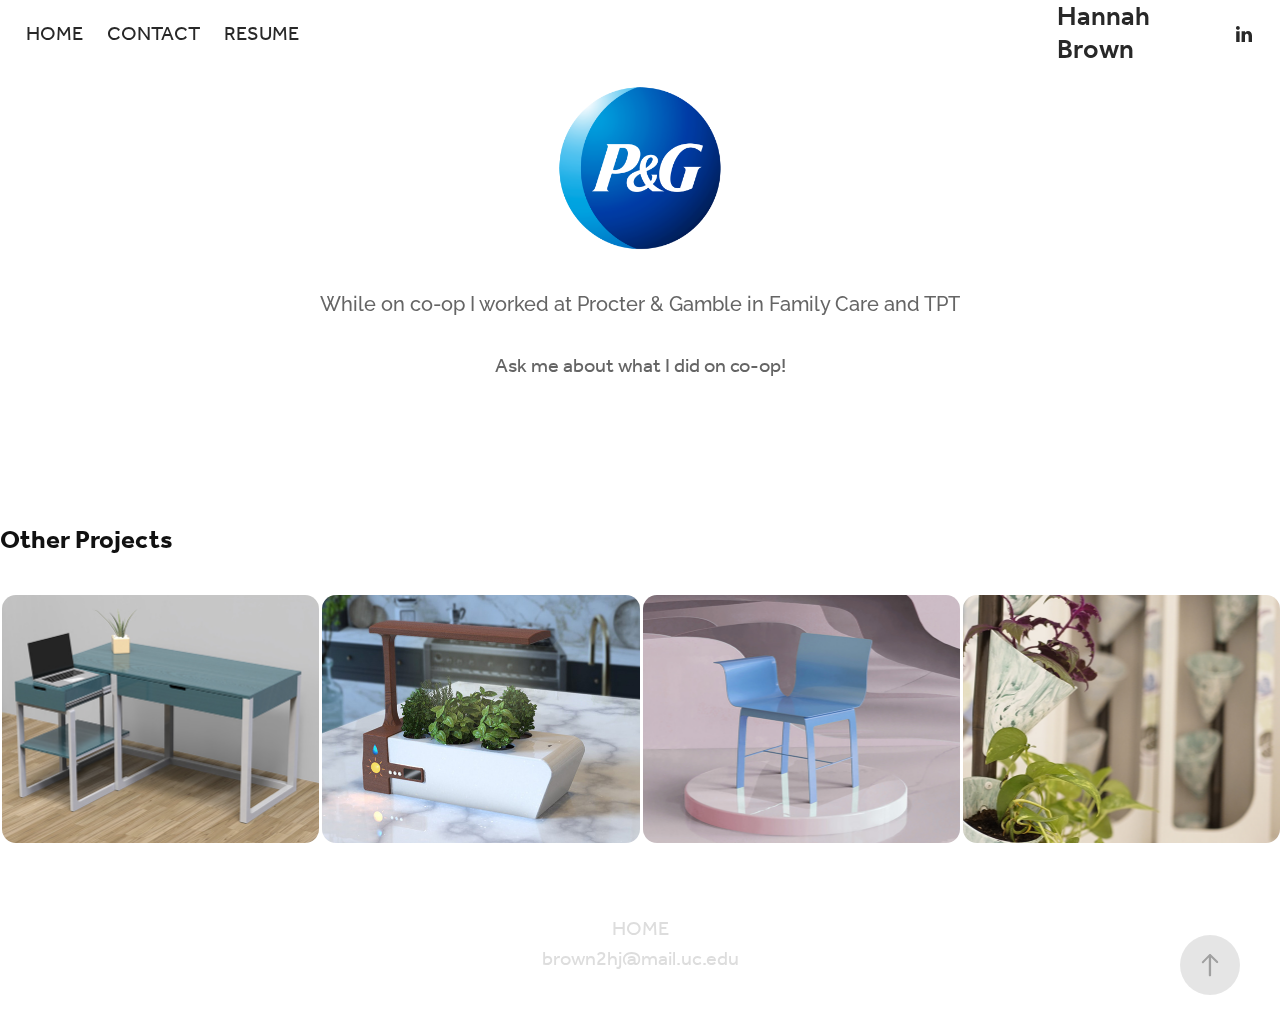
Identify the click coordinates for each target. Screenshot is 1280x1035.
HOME (54, 35)
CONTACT (153, 35)
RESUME (261, 35)
